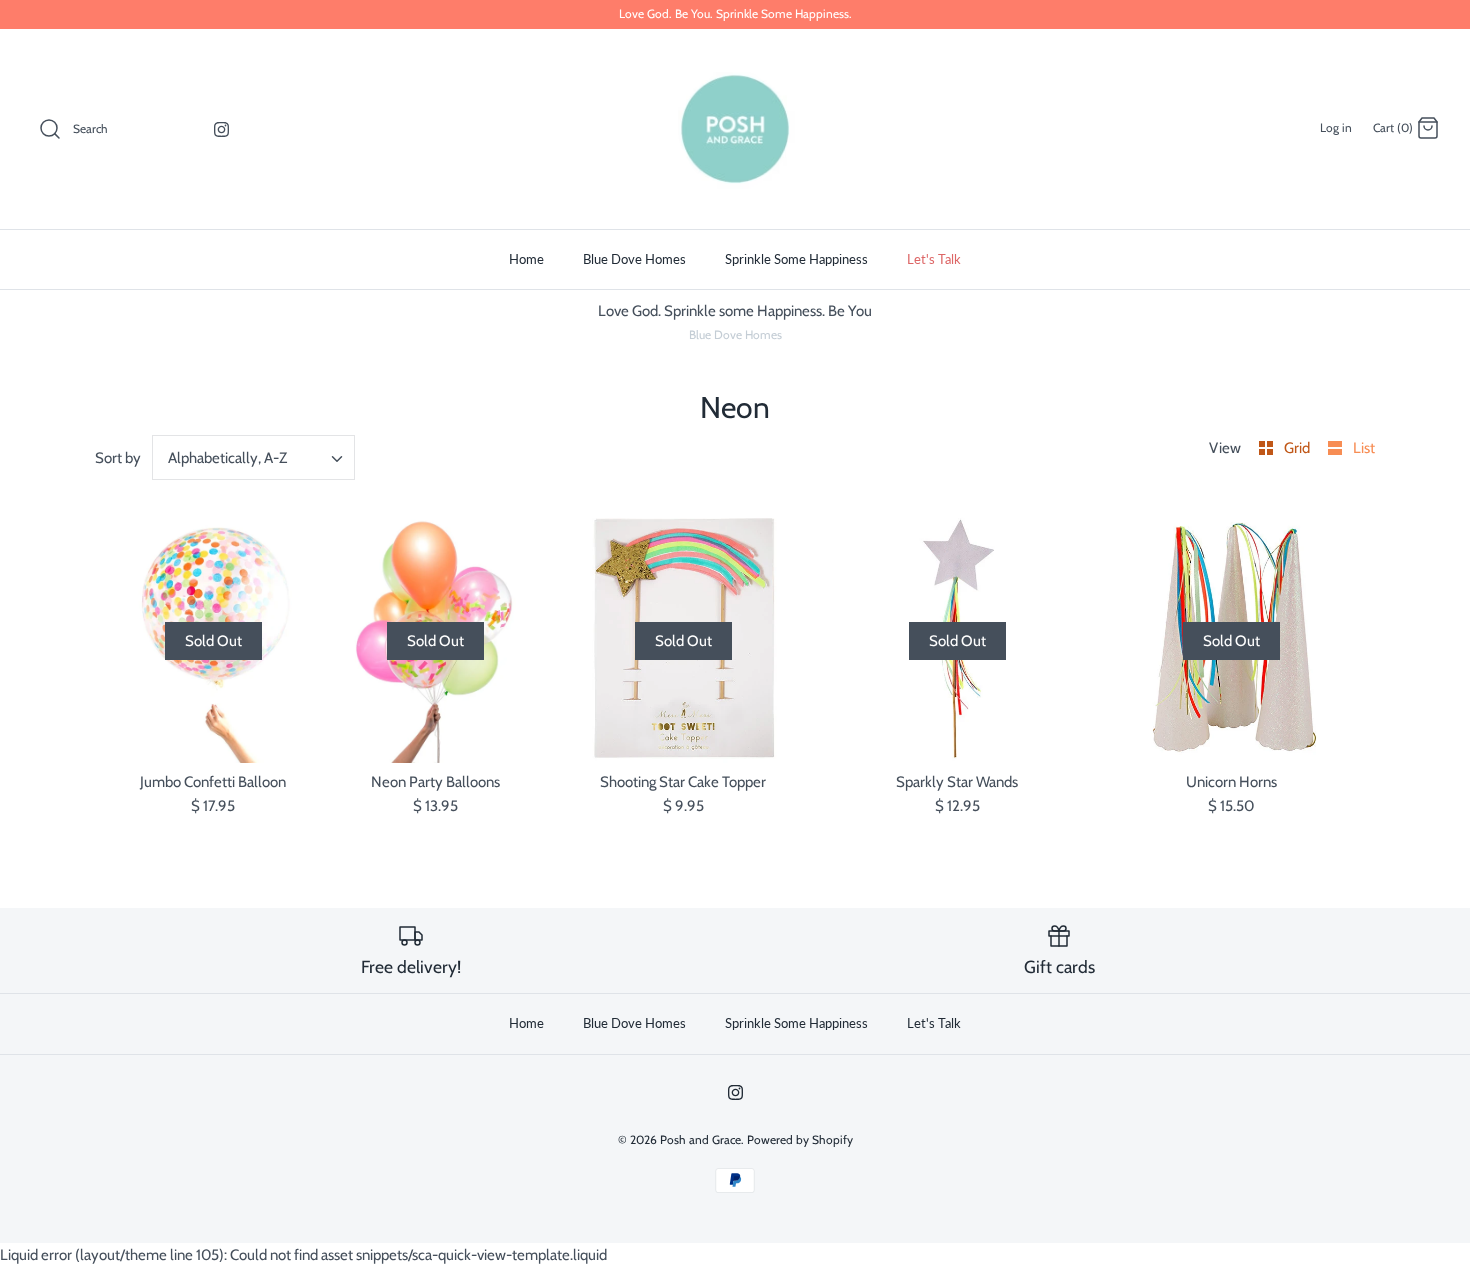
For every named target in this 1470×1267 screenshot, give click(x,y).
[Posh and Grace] (735, 129)
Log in (1336, 127)
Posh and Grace (700, 1139)
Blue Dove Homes (634, 259)
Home (526, 259)
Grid (1298, 448)
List (1364, 448)
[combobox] (254, 457)
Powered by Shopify (800, 1139)
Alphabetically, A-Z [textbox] (227, 458)
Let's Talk (934, 259)
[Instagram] (221, 129)
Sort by (118, 458)
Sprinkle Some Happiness (796, 259)
